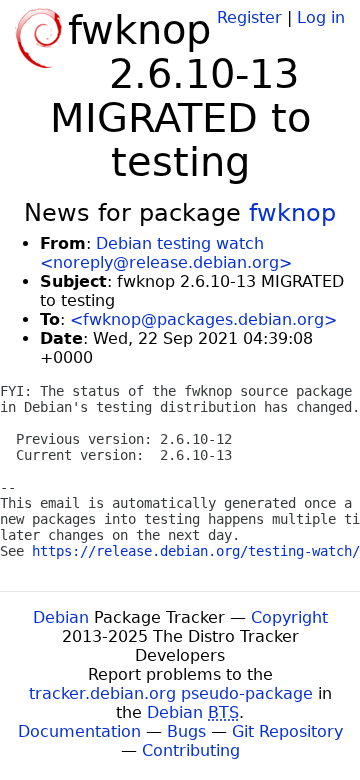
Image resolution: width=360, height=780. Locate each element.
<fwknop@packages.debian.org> (203, 319)
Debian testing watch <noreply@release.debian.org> (166, 253)
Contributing (191, 750)
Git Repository (287, 731)
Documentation (79, 731)
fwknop (292, 213)
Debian (61, 617)
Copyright (289, 617)
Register (249, 17)
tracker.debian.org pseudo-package (171, 693)
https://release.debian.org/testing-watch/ (196, 551)
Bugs (186, 731)
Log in (321, 17)
